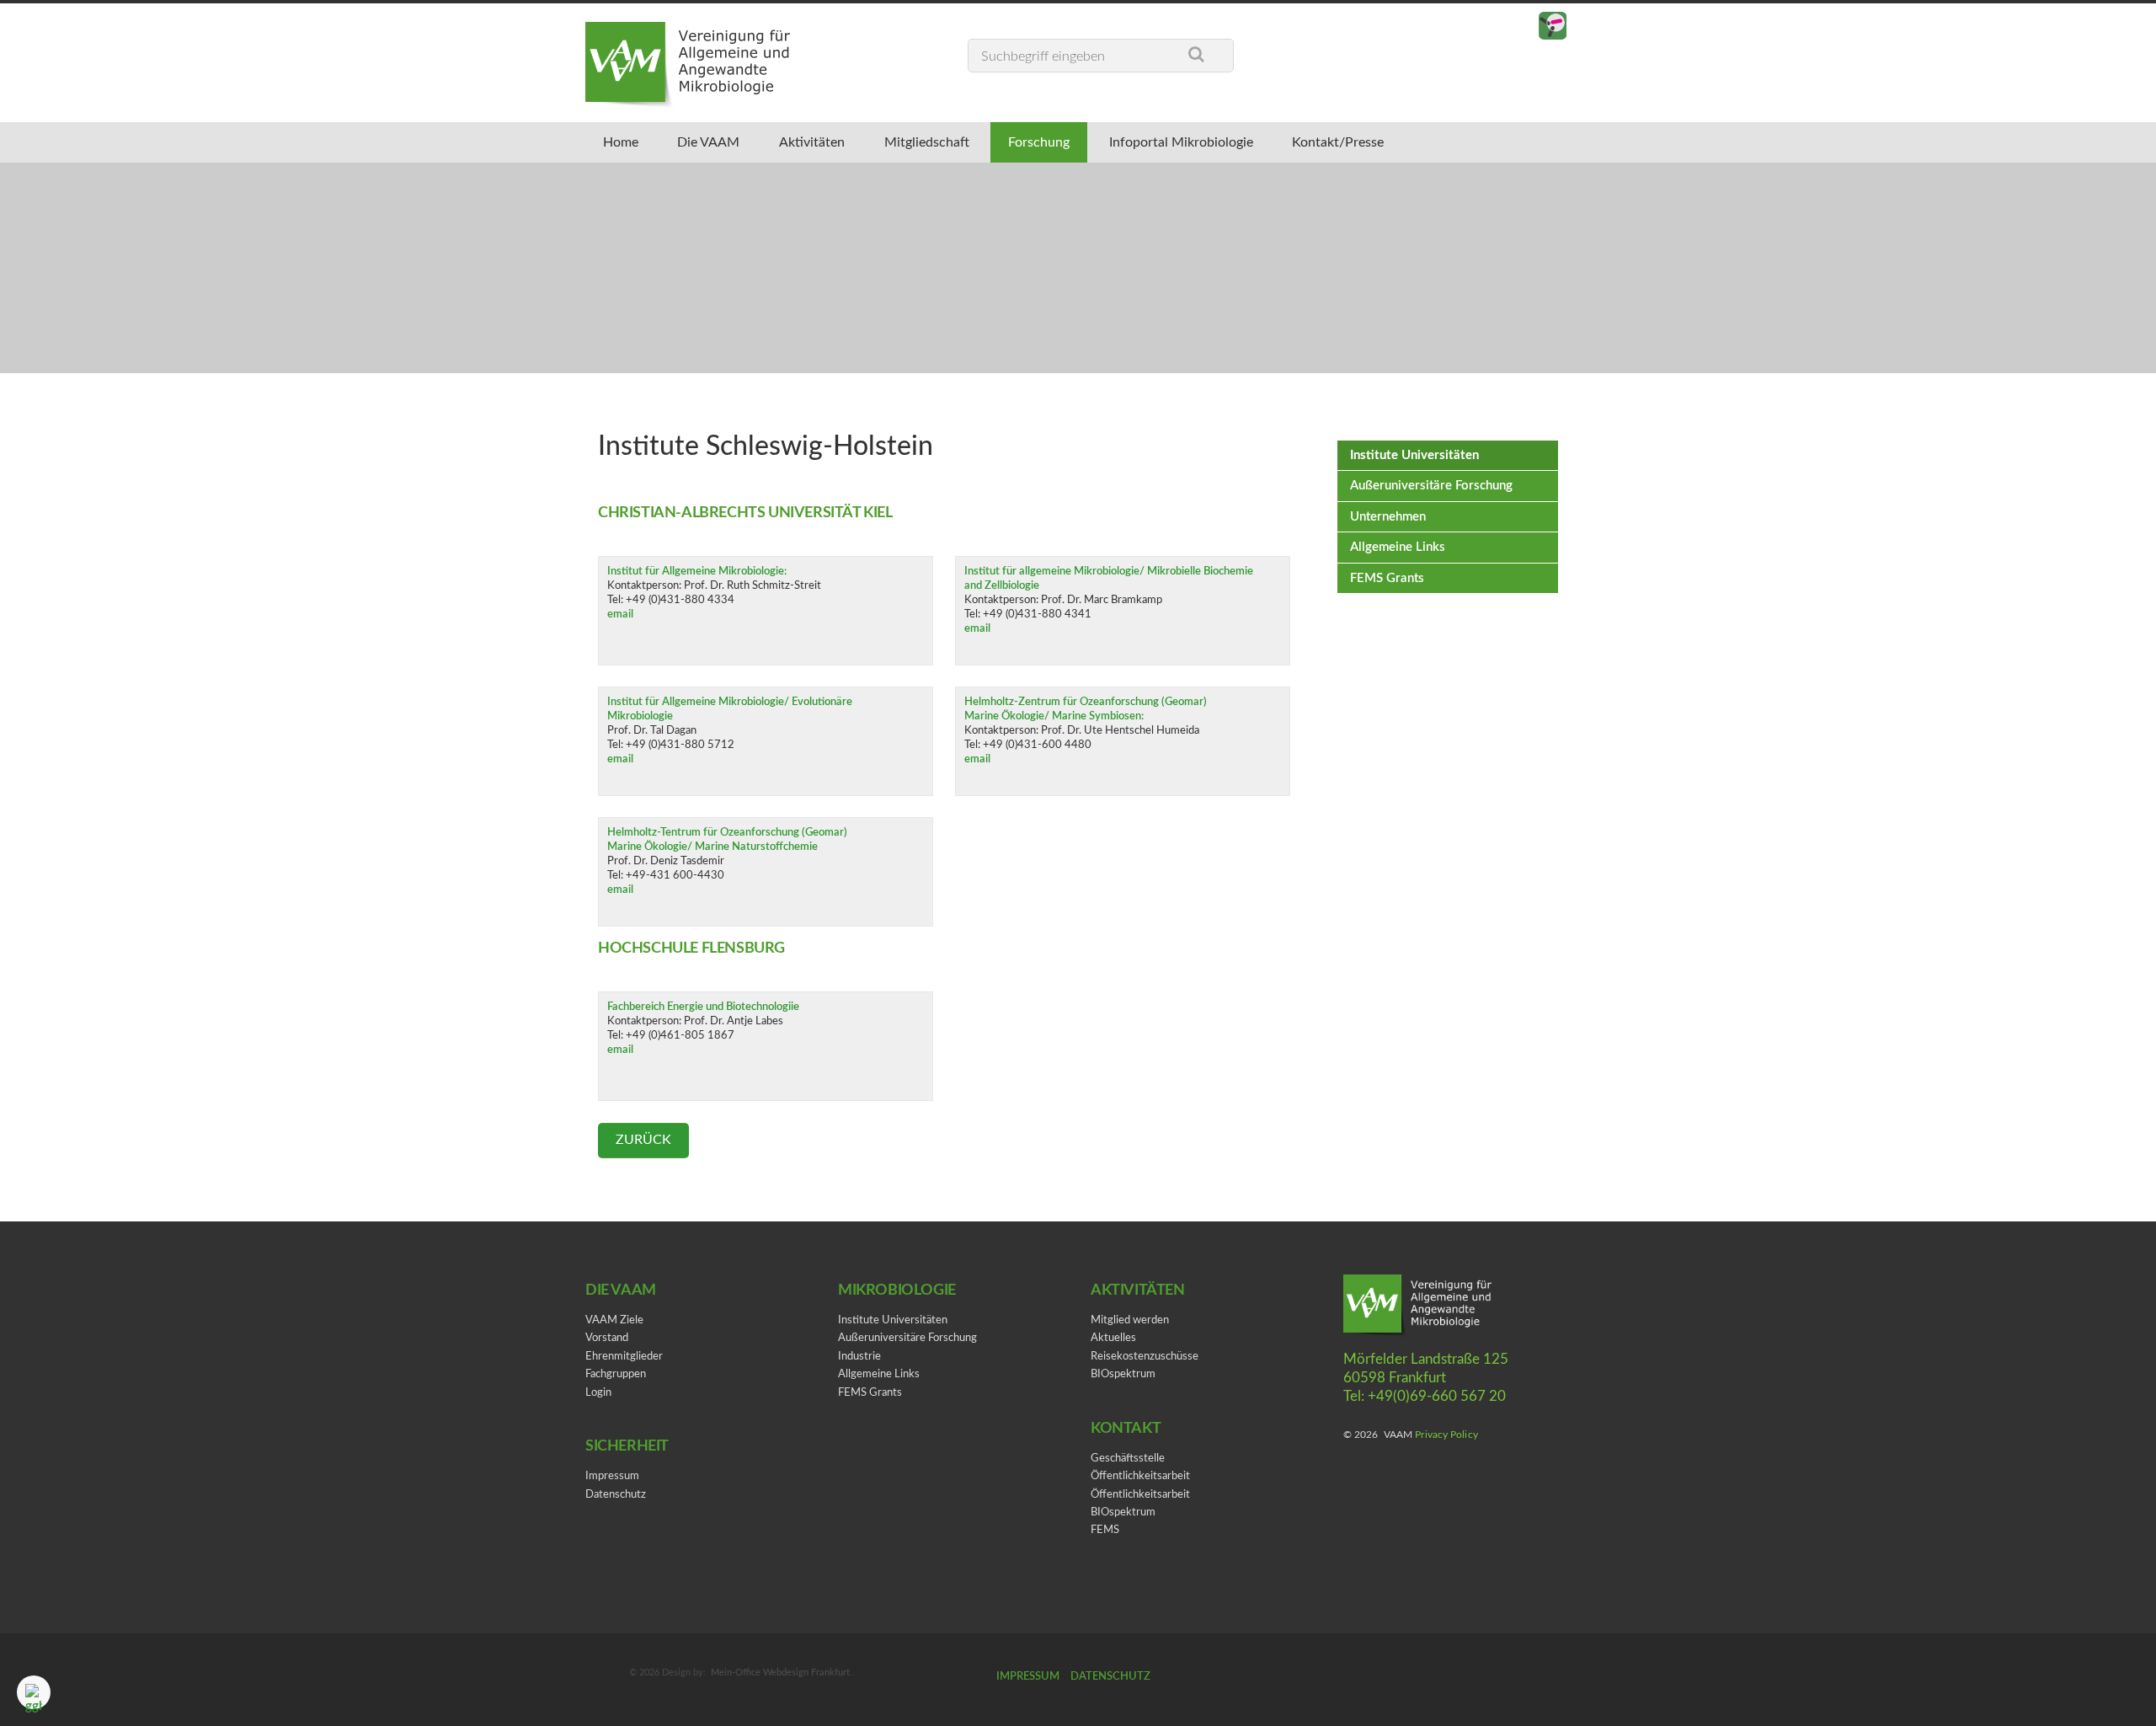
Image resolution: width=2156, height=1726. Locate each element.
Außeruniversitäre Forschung (1431, 486)
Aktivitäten (812, 142)
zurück (643, 1140)
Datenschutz (616, 1495)
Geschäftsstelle (1128, 1459)
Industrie (859, 1357)
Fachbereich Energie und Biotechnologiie (703, 1007)
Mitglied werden (1130, 1320)
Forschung (1039, 142)
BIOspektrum (1123, 1374)
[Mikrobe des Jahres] (1553, 27)
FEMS (1105, 1530)
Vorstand (607, 1338)
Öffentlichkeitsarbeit (1140, 1476)
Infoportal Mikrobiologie (1181, 142)
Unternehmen (1388, 517)
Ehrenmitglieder (624, 1357)
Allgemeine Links (1398, 547)
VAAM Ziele (614, 1320)
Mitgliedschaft (927, 142)
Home (621, 142)
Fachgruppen (616, 1374)
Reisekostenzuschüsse (1145, 1357)
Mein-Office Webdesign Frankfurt (780, 1673)
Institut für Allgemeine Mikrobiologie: (697, 572)
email (620, 615)
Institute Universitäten (1414, 455)
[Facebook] (1519, 27)
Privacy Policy (1446, 1435)
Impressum (612, 1476)
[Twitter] (1485, 27)
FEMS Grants (1387, 578)
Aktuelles (1113, 1338)
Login (598, 1393)
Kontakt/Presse (1338, 142)
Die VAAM (708, 142)
